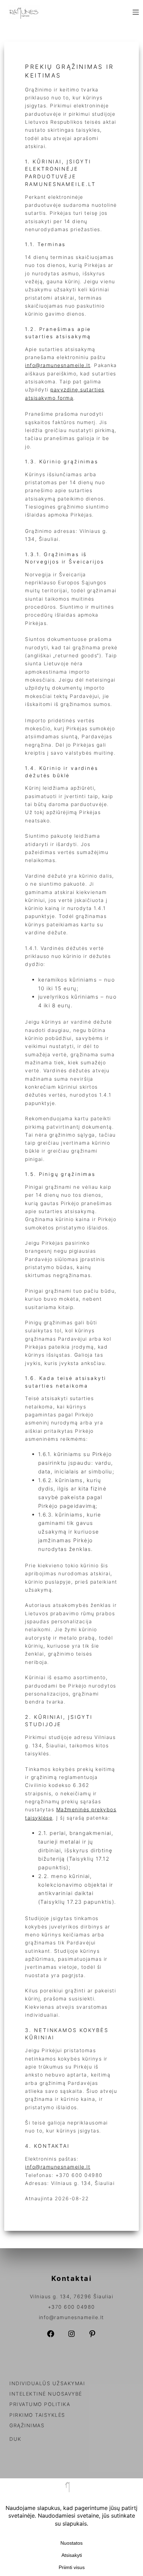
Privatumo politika (40, 2404)
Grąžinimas (27, 2425)
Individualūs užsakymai (47, 2383)
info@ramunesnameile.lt (58, 365)
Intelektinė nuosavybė (46, 2394)
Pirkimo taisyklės (37, 2415)
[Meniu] (136, 12)
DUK (15, 2439)
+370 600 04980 (71, 2307)
